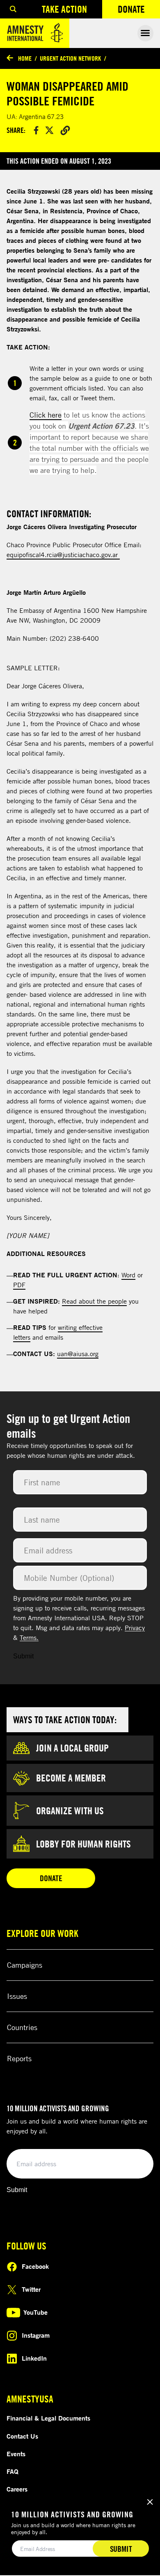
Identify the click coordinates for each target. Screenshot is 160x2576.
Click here (46, 415)
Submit (23, 1656)
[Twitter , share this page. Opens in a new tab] (49, 130)
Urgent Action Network (70, 58)
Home (25, 58)
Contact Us (22, 2436)
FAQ (13, 2471)
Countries (22, 2027)
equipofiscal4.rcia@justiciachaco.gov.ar (63, 555)
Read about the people (94, 1301)
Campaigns (25, 1965)
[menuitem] (13, 9)
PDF (19, 1285)
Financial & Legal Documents (48, 2418)
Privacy (135, 1628)
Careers (17, 2489)
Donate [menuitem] (139, 11)
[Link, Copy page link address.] (65, 130)
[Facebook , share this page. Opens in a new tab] (36, 130)
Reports (19, 2058)
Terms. (29, 1637)
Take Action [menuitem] (64, 9)
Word (128, 1275)
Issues (17, 1996)
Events (16, 2454)
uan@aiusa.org (78, 1354)
